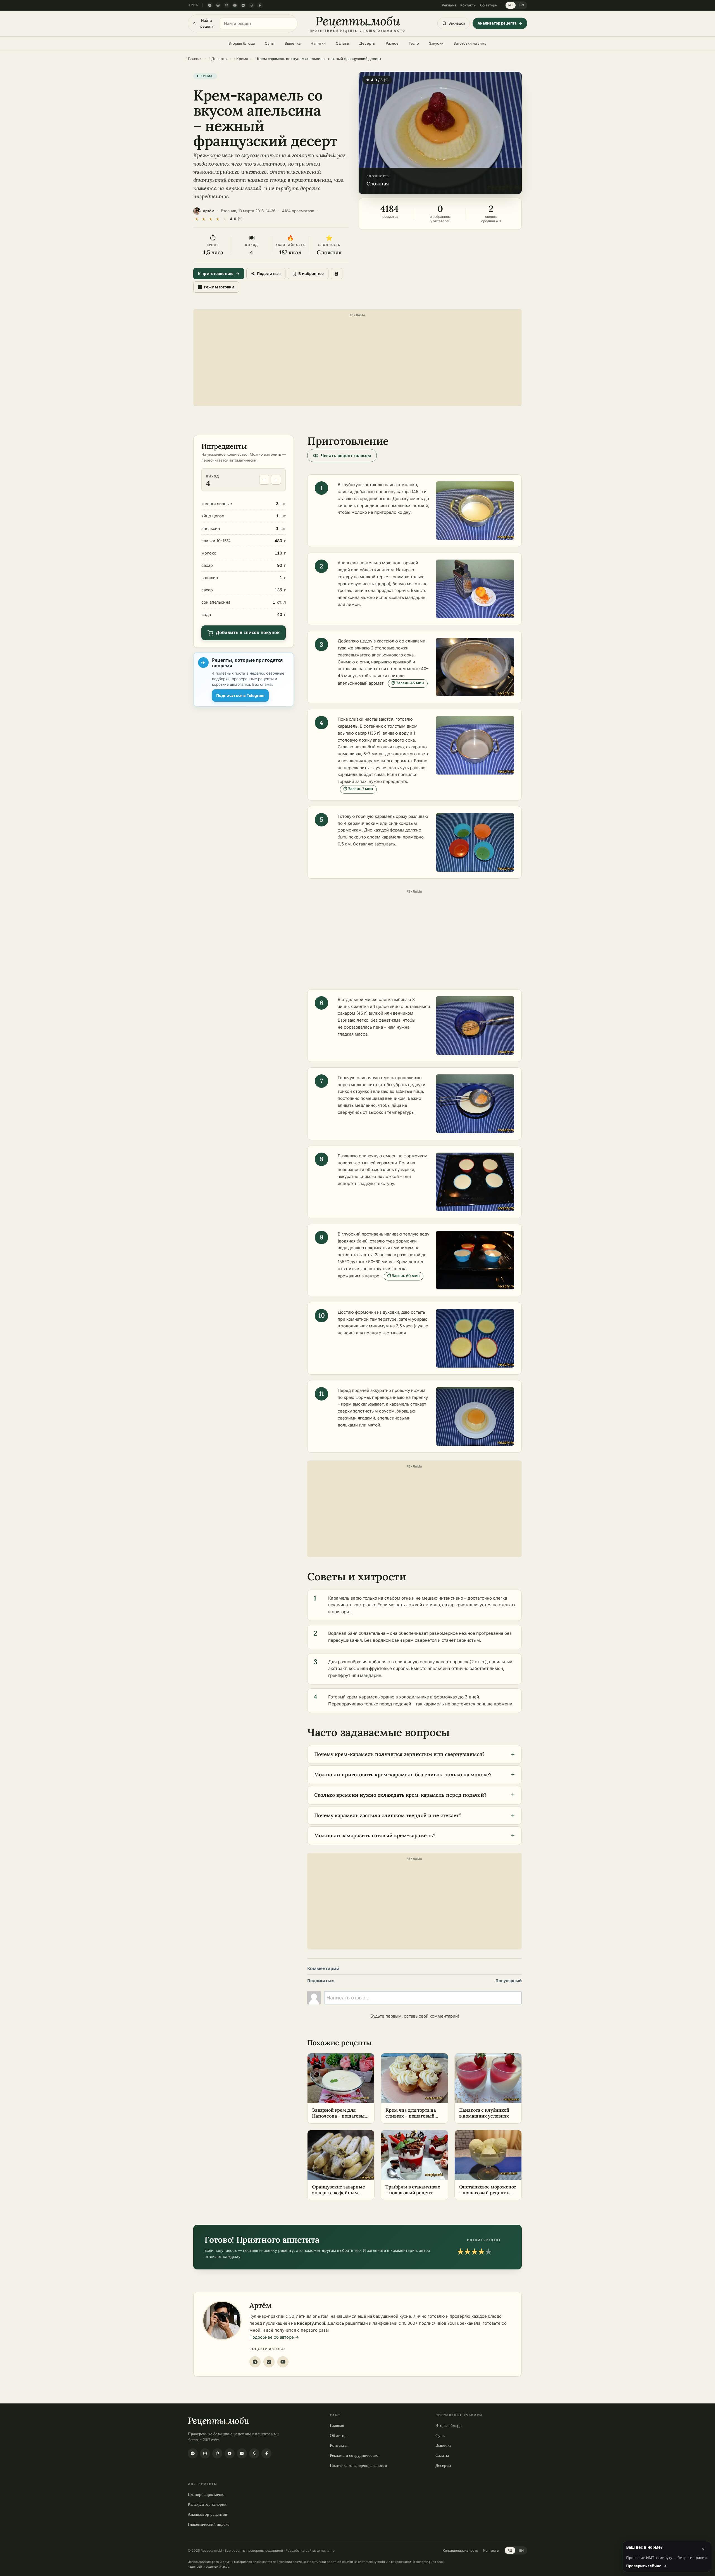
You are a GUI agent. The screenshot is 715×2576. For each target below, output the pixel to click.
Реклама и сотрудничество (354, 2455)
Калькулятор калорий (207, 2504)
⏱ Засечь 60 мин (404, 1276)
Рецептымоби (218, 2421)
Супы (270, 43)
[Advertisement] (357, 359)
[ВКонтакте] (243, 5)
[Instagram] (218, 5)
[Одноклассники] (252, 5)
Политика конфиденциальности (358, 2465)
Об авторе (488, 5)
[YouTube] (235, 5)
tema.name (326, 2550)
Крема (207, 76)
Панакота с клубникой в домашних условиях (484, 2113)
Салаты (342, 43)
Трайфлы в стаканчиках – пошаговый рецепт (413, 2190)
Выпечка (293, 43)
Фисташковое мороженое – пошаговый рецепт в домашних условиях (488, 2193)
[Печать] (337, 274)
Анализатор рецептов (207, 2514)
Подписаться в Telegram (240, 695)
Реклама (449, 5)
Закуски (436, 43)
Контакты (468, 5)
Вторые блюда (242, 43)
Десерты (367, 43)
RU (511, 5)
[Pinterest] (227, 5)
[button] (440, 133)
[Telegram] (210, 5)
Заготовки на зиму (470, 43)
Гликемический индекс (208, 2524)
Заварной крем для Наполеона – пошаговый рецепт (340, 2116)
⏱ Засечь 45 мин (408, 683)
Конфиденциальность (460, 2550)
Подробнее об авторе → (274, 2337)
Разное (392, 43)
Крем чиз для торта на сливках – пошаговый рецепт (411, 2116)
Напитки (318, 43)
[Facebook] (260, 5)
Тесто (414, 43)
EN (522, 5)
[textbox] (423, 1998)
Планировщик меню (206, 2494)
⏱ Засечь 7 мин (358, 789)
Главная (337, 2425)
